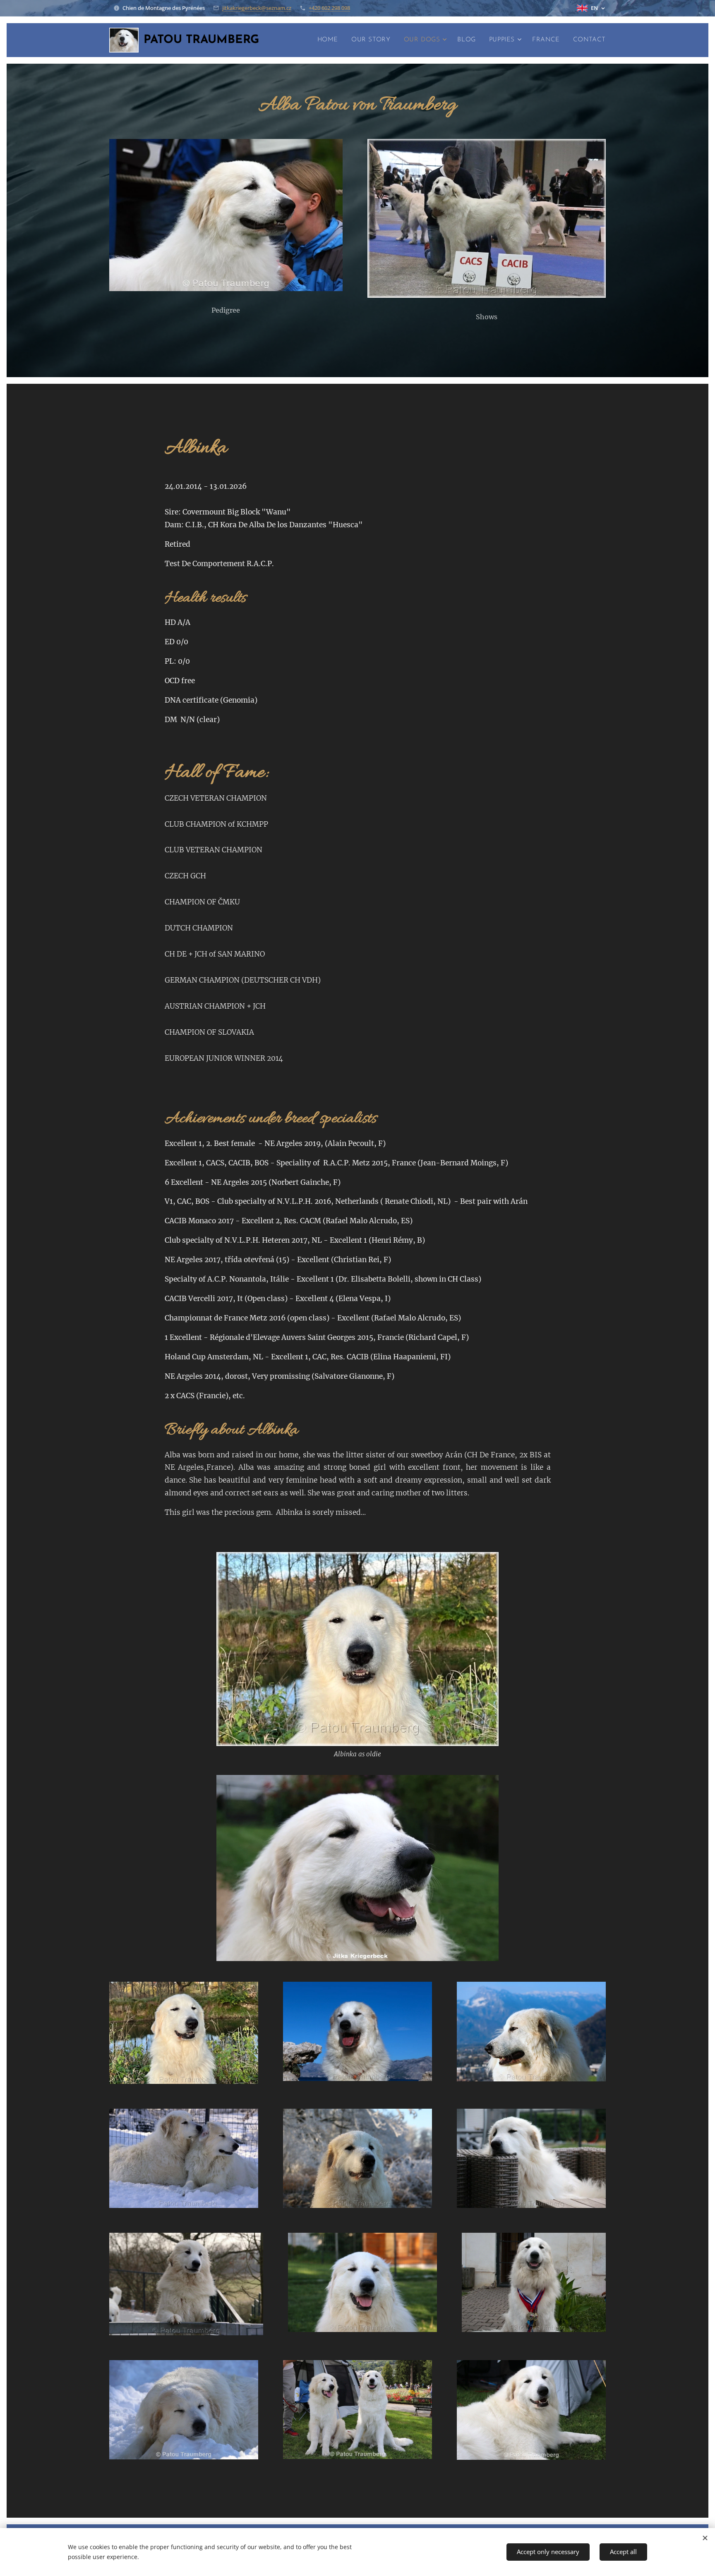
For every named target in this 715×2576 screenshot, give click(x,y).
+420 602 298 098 (329, 8)
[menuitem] (330, 40)
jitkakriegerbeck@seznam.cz (257, 8)
